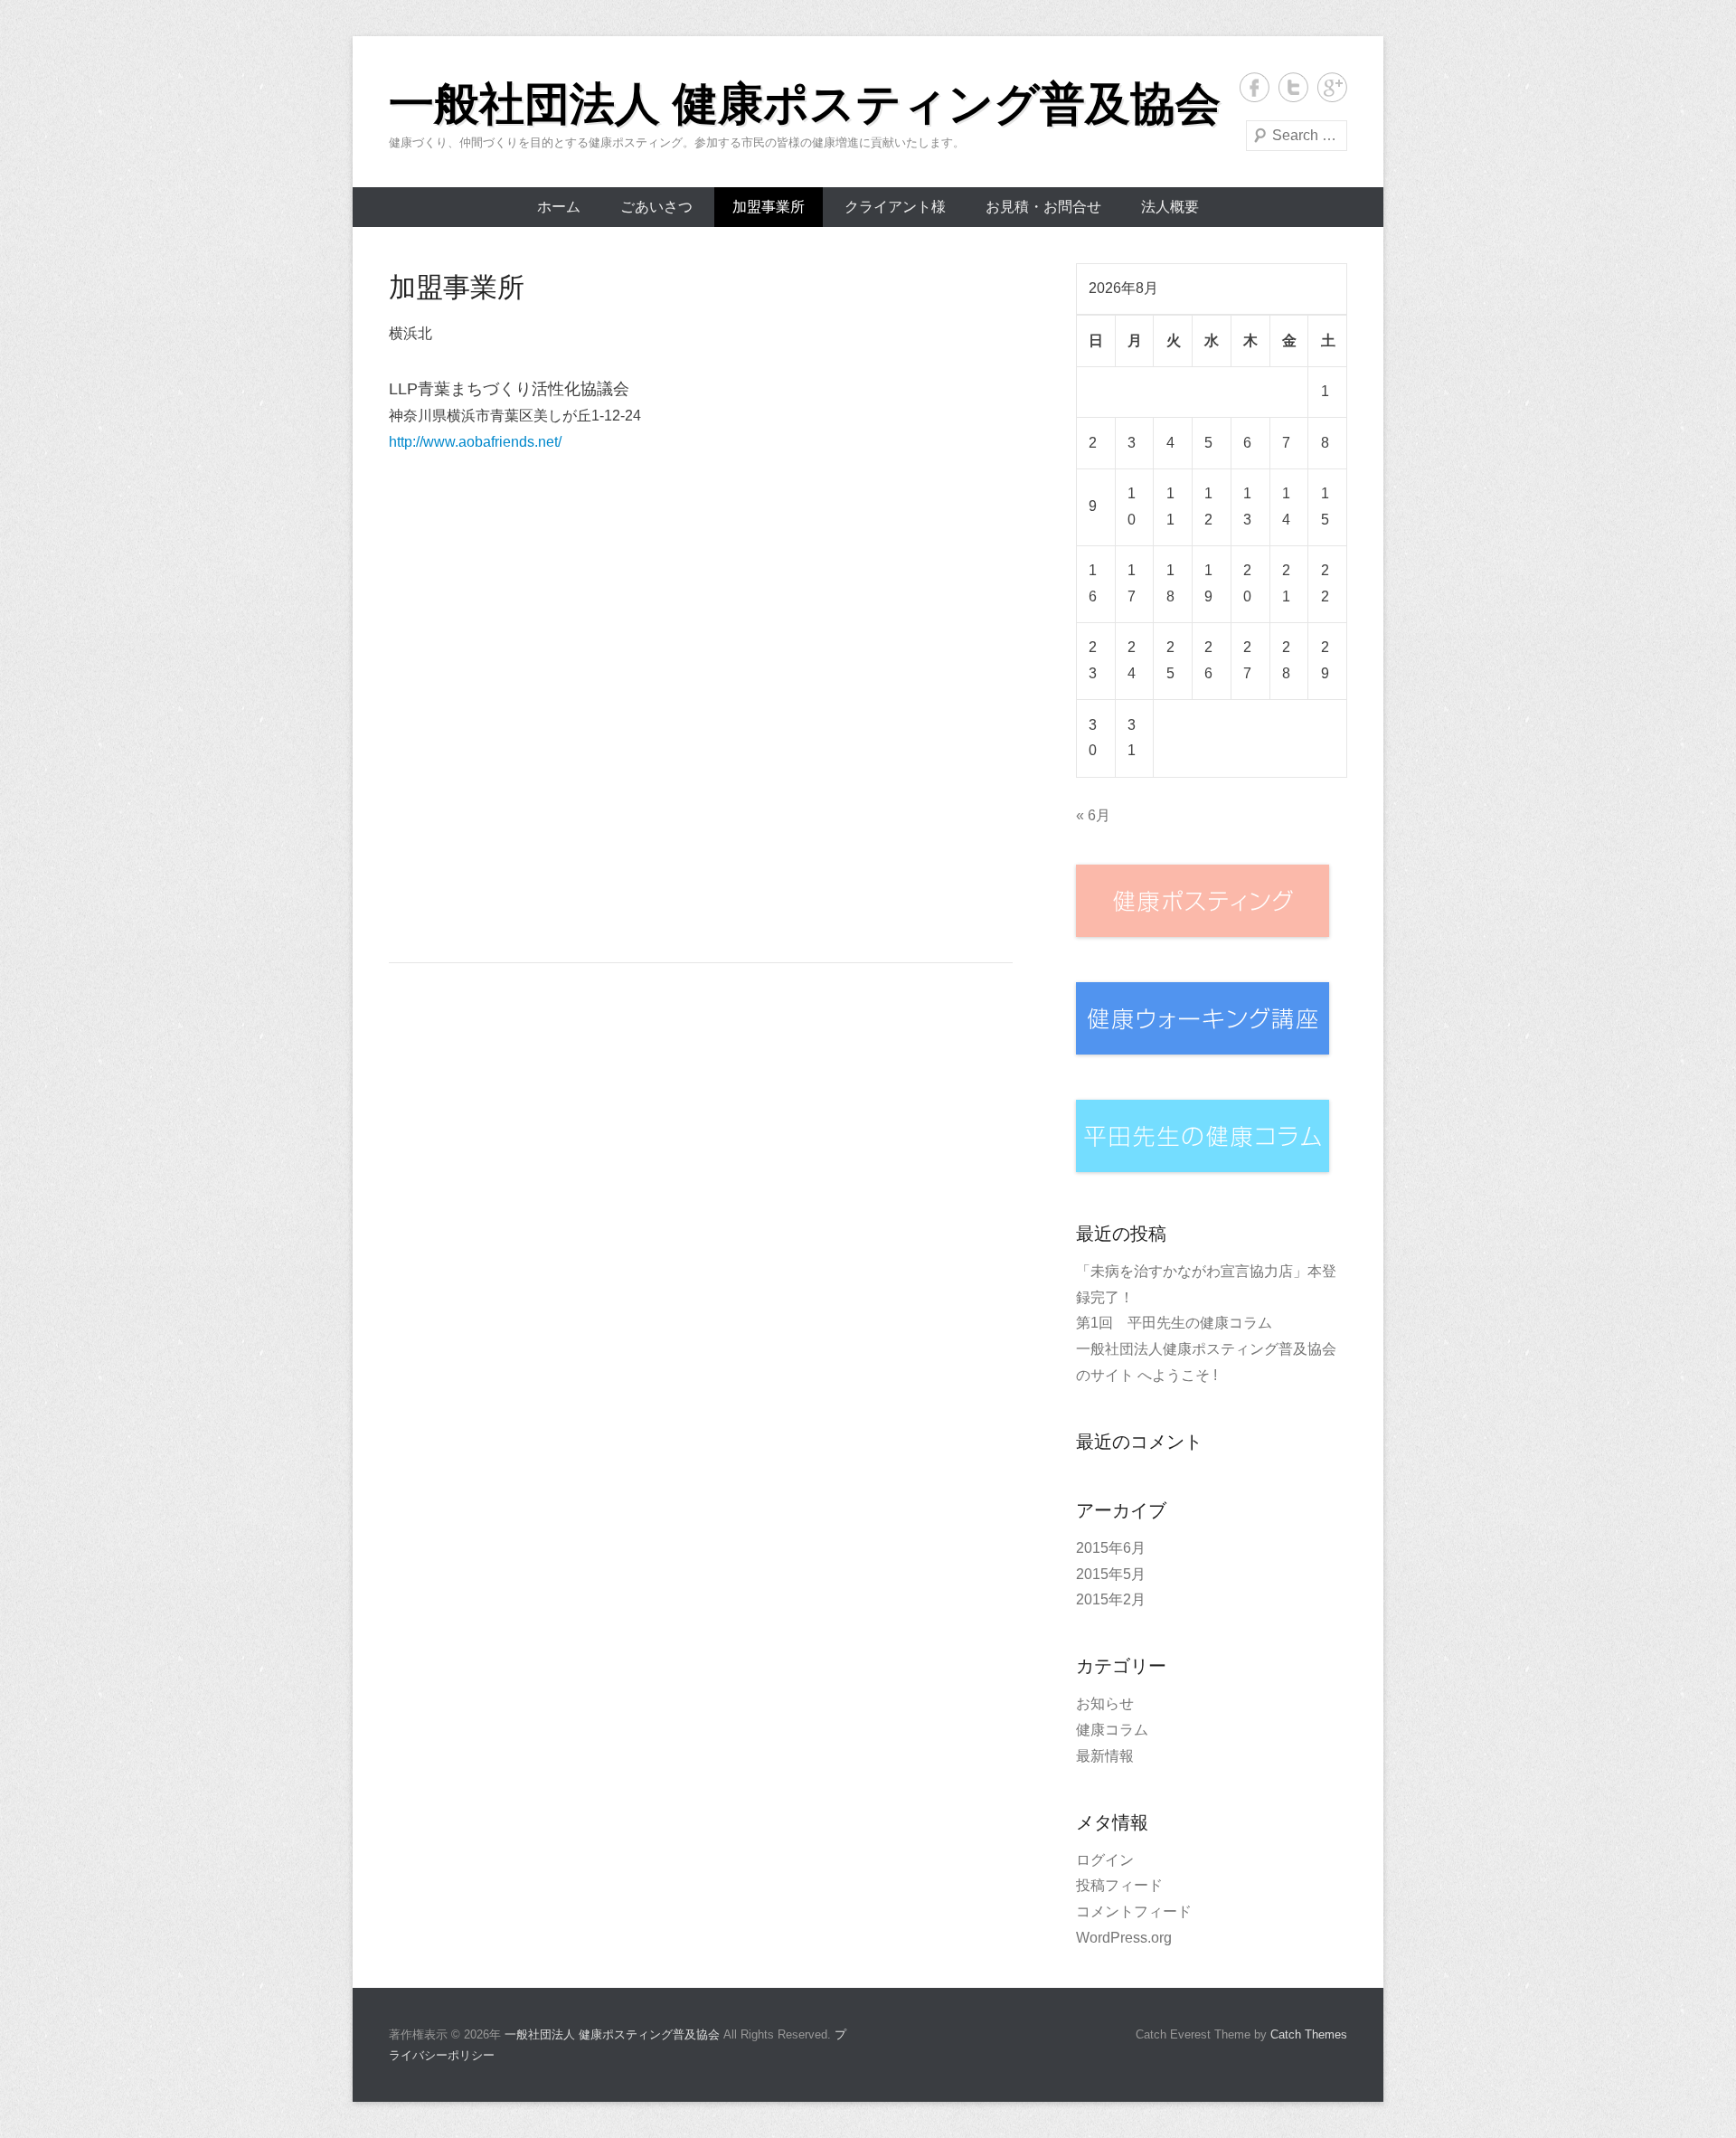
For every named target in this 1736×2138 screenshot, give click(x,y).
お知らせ (1105, 1703)
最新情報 (1105, 1756)
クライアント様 (895, 207)
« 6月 (1093, 815)
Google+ (1332, 87)
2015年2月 (1111, 1599)
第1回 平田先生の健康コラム (1174, 1323)
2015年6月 (1111, 1548)
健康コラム (1112, 1730)
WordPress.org (1124, 1938)
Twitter (1293, 87)
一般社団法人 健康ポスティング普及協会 (805, 104)
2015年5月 (1111, 1574)
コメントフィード (1134, 1911)
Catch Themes (1309, 2034)
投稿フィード (1119, 1885)
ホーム (559, 207)
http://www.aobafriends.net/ (475, 442)
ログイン (1105, 1860)
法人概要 (1170, 207)
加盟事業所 (769, 207)
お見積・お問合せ (1043, 207)
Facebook (1255, 87)
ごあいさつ (656, 207)
